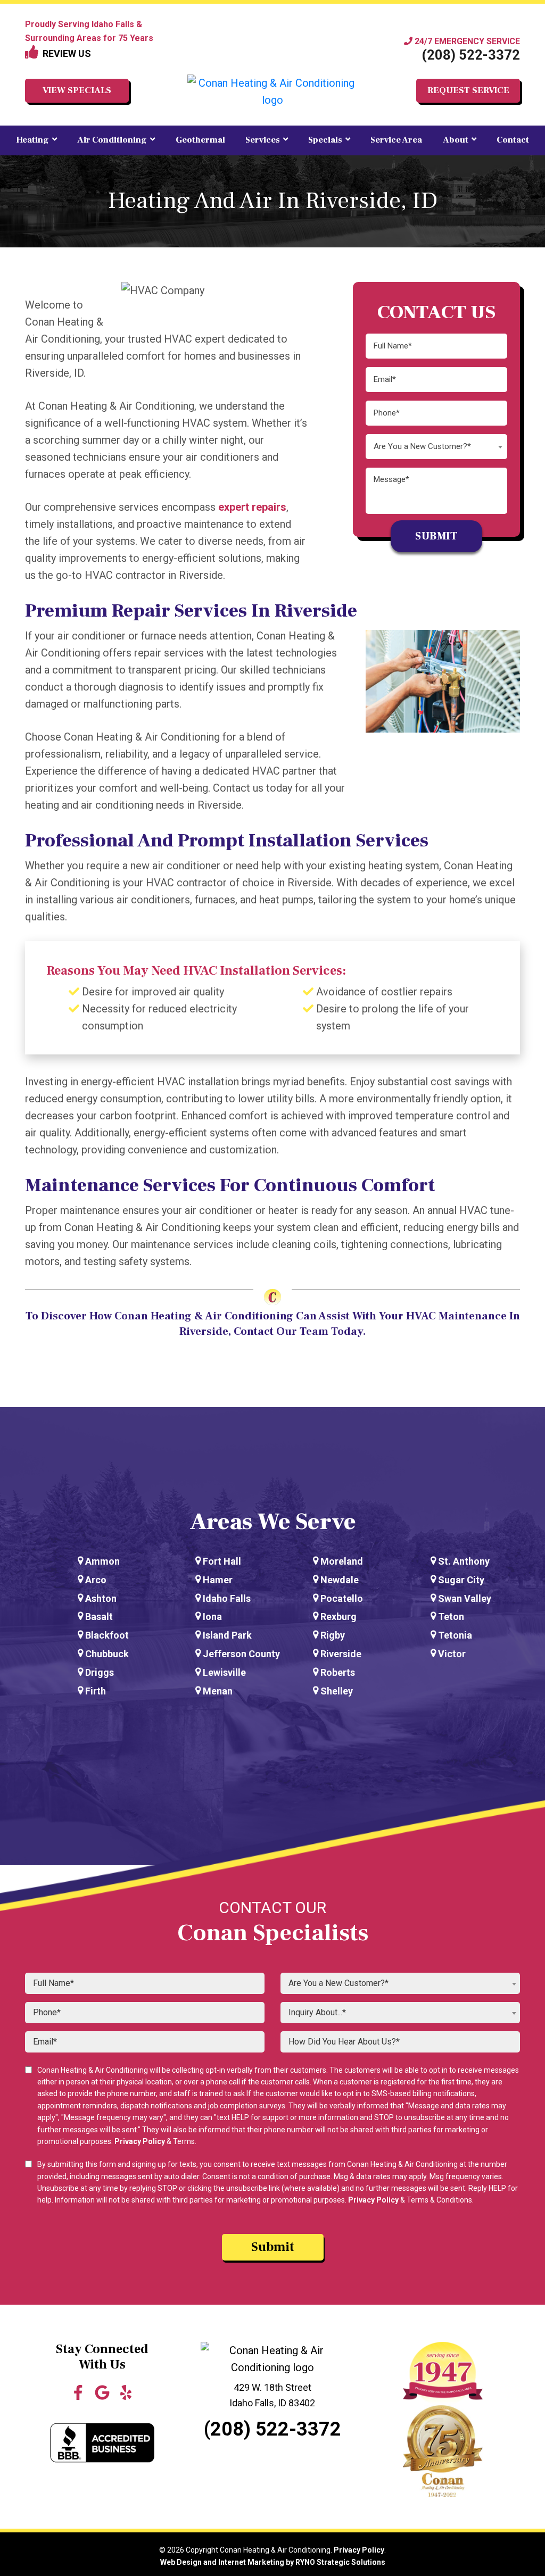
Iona (212, 1617)
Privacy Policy (140, 2141)
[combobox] (436, 447)
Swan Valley (465, 1598)
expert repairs (252, 507)
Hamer (218, 1580)
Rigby (333, 1635)
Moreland (342, 1561)
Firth (96, 1691)
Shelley (337, 1691)
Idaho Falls (227, 1598)
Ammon (102, 1561)
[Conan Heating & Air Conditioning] (272, 92)
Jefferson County (241, 1654)
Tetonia (455, 1635)
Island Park (227, 1635)
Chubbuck (107, 1654)
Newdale (340, 1580)
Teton (451, 1617)
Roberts (338, 1672)
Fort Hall (222, 1561)
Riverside (341, 1654)
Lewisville (224, 1672)
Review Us (65, 53)
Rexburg (338, 1617)
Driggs (100, 1672)
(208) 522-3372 (471, 55)
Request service (468, 90)
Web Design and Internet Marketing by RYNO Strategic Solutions (273, 2562)
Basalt (99, 1617)
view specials (77, 90)
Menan (218, 1691)
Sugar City (461, 1580)
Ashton (101, 1598)
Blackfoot (107, 1635)
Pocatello (342, 1598)
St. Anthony (464, 1561)
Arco (96, 1580)
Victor (452, 1654)
